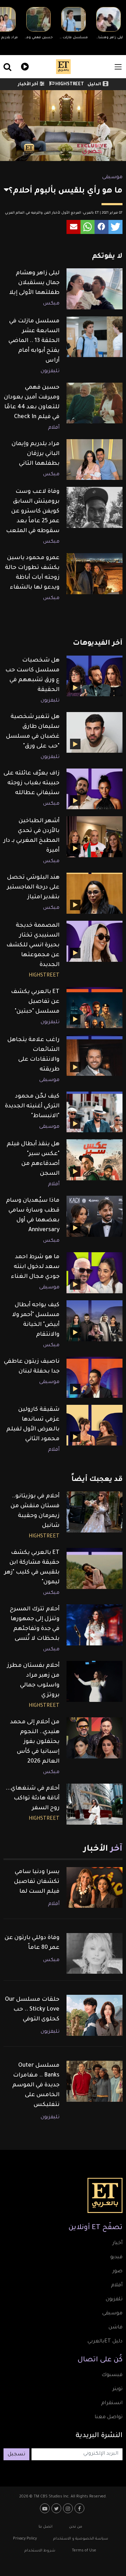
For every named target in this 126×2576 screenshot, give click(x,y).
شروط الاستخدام (40, 2551)
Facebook (80, 2508)
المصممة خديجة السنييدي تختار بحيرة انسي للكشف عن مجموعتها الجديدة (33, 945)
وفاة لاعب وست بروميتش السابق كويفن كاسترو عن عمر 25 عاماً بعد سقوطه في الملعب (33, 511)
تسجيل (16, 2455)
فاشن (115, 2328)
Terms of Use (84, 2551)
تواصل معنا (108, 2417)
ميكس (51, 304)
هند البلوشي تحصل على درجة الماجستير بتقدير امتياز (33, 887)
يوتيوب (46, 2508)
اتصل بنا (45, 2527)
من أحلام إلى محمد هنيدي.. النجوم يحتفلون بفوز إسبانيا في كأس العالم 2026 (35, 1742)
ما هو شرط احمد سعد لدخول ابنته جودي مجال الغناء (35, 1267)
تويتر (117, 2389)
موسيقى (112, 177)
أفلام (54, 428)
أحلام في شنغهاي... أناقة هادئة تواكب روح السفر (33, 1798)
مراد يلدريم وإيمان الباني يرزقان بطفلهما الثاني (36, 454)
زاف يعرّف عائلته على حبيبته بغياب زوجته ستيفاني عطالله (31, 783)
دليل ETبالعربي (105, 2342)
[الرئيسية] (63, 67)
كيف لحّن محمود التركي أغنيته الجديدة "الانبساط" (32, 1106)
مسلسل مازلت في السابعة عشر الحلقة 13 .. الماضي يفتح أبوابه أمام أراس (34, 341)
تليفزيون (50, 371)
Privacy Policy (25, 2539)
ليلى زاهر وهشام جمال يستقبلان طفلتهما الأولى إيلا (34, 283)
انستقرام (112, 2403)
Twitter (57, 2508)
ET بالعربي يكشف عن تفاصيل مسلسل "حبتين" (35, 1002)
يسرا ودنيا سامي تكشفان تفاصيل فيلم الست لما (37, 1882)
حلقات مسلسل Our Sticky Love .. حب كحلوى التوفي (32, 2010)
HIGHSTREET (69, 85)
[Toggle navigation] (118, 67)
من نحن (76, 2527)
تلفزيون (114, 2300)
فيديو (24, 66)
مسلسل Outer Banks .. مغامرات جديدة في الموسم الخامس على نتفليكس (36, 2085)
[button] (115, 227)
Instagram (69, 2508)
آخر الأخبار (28, 85)
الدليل (94, 85)
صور (117, 2272)
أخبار (117, 2243)
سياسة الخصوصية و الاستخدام (81, 2539)
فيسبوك (112, 2375)
